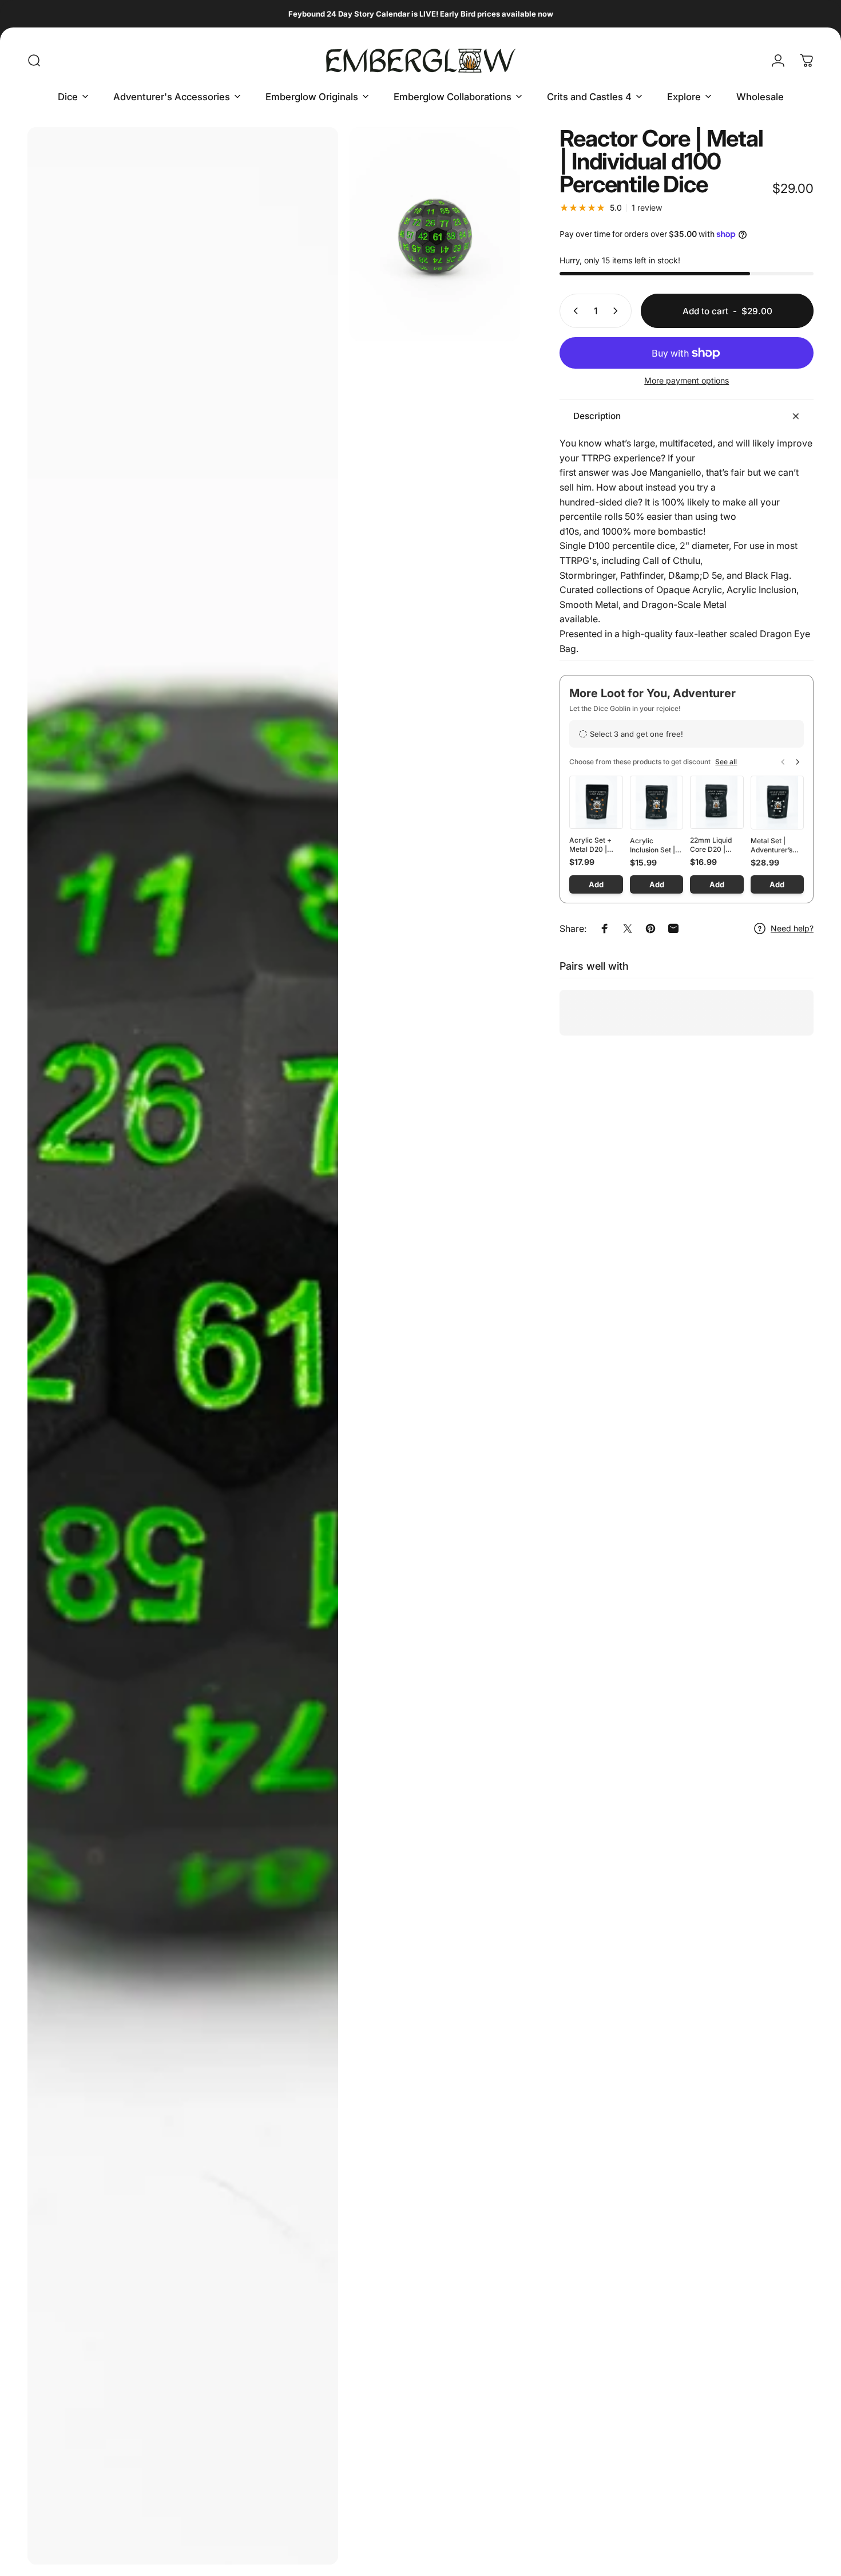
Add (596, 884)
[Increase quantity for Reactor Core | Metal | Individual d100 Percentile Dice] (618, 311)
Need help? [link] (792, 928)
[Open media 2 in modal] (435, 234)
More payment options (687, 380)
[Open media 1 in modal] (183, 1346)
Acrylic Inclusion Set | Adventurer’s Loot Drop (652, 846)
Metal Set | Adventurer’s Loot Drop (771, 846)
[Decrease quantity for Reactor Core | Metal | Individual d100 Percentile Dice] (573, 311)
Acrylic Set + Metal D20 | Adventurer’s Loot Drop (590, 845)
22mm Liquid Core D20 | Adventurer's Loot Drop (711, 845)
